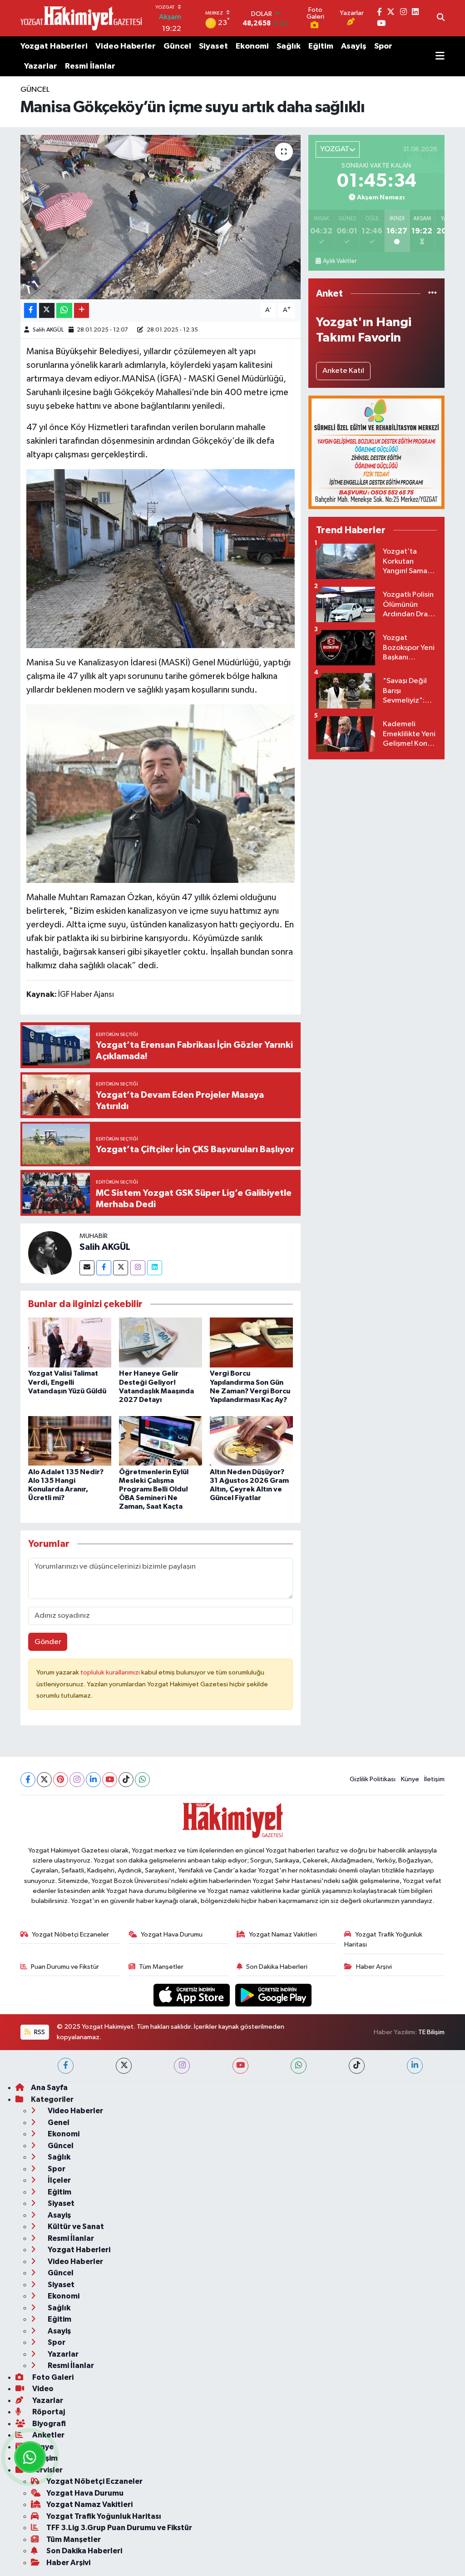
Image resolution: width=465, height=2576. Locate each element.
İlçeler (59, 2180)
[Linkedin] (155, 1268)
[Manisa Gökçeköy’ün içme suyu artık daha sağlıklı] (161, 217)
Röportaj (48, 2412)
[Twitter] (121, 1268)
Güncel (177, 46)
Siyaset (213, 46)
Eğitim (321, 46)
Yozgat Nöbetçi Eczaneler (70, 1934)
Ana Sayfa (49, 2088)
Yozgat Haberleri (54, 46)
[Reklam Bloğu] (376, 452)
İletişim (434, 1779)
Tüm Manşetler (161, 1967)
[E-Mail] (87, 1268)
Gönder (48, 1642)
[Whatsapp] (142, 1780)
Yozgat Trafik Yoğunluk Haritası (383, 1939)
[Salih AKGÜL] (50, 1253)
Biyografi (48, 2424)
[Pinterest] (61, 1780)
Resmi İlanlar (90, 66)
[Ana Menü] (440, 56)
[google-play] (274, 1995)
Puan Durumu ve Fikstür (65, 1967)
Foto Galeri (52, 2377)
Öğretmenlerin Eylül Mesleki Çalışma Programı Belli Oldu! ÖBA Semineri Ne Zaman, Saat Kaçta (154, 1489)
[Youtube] (110, 1780)
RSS (39, 2032)
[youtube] (240, 2066)
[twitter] (124, 2066)
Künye (410, 1779)
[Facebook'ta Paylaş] (30, 310)
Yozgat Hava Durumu (172, 1934)
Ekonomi (252, 46)
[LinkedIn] (93, 1780)
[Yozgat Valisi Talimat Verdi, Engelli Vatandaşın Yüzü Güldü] (70, 1342)
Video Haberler (126, 46)
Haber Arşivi (374, 1967)
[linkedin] (415, 2066)
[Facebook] (104, 1268)
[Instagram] (138, 1268)
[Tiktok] (126, 1780)
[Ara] (441, 18)
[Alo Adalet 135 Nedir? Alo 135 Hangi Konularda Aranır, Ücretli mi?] (70, 1441)
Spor (383, 46)
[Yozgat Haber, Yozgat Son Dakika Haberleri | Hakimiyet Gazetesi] (81, 18)
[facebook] (66, 2066)
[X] (44, 1780)
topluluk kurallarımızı (111, 1672)
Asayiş (354, 46)
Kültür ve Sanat (75, 2227)
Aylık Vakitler (340, 261)
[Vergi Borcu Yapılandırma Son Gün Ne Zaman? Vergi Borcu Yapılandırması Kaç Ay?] (251, 1342)
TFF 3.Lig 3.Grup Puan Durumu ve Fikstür (119, 2528)
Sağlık (289, 46)
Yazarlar (41, 66)
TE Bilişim (431, 2032)
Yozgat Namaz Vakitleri (283, 1934)
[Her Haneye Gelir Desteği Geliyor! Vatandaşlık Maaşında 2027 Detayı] (161, 1342)
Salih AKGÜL (48, 330)
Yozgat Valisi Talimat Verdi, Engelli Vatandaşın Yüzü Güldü (67, 1382)
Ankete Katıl (343, 371)
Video (42, 2389)
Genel (58, 2123)
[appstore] (193, 1995)
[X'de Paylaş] (47, 310)
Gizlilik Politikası (373, 1779)
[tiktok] (357, 2066)
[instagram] (182, 2066)
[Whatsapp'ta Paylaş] (64, 310)
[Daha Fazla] (82, 310)
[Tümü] (433, 294)
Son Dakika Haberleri (277, 1967)
